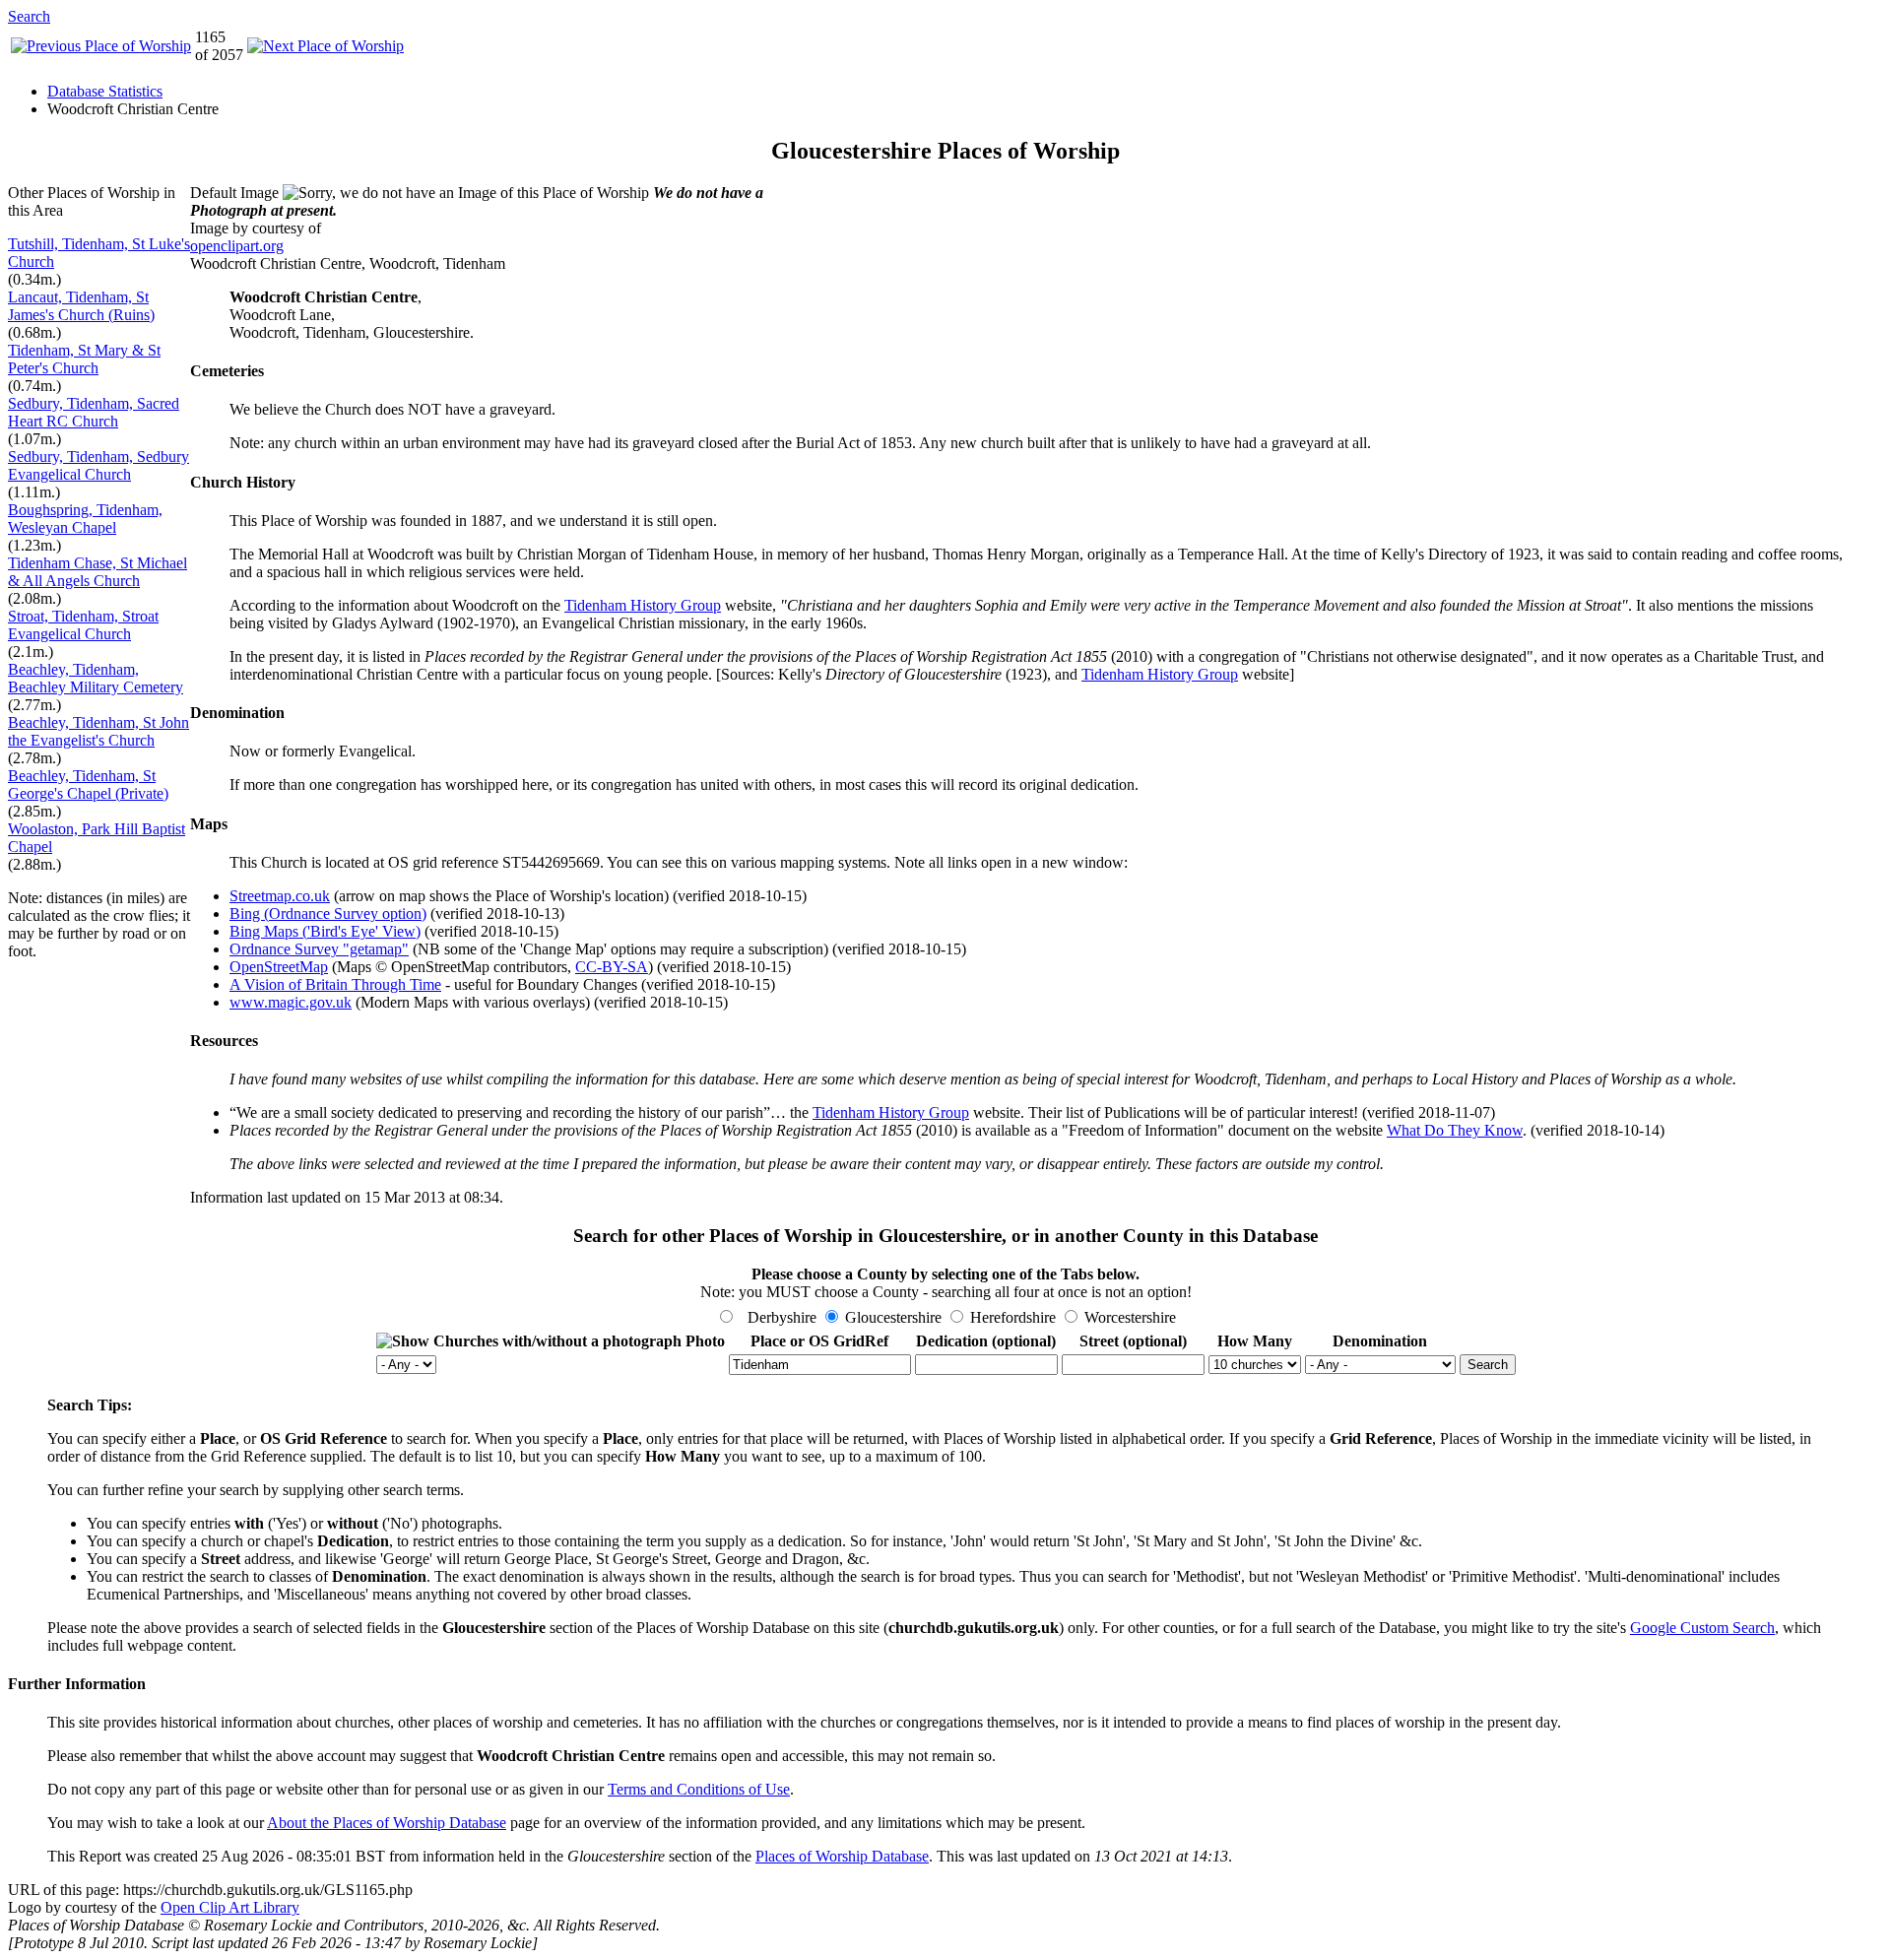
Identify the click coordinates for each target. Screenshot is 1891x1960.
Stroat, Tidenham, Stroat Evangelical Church (83, 625)
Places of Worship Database (842, 1856)
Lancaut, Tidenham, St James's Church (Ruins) (81, 306)
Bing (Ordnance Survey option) (328, 914)
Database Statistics (105, 91)
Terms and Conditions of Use (699, 1789)
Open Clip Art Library (230, 1907)
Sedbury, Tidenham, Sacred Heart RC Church (94, 412)
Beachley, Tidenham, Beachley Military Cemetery (96, 678)
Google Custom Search (1702, 1628)
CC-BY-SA (612, 967)
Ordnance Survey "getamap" (319, 949)
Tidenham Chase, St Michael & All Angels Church (98, 572)
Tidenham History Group (643, 605)
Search (29, 16)
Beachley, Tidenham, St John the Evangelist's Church (98, 731)
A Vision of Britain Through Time (335, 984)
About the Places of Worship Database (387, 1823)
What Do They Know (1455, 1130)
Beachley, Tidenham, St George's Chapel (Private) (88, 784)
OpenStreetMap (279, 967)
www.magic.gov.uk (291, 1002)
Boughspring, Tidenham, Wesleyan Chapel (85, 519)
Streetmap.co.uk (280, 896)
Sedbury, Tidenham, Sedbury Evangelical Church (98, 465)
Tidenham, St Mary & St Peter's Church (84, 359)
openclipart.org (237, 246)
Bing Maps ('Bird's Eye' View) (325, 931)
